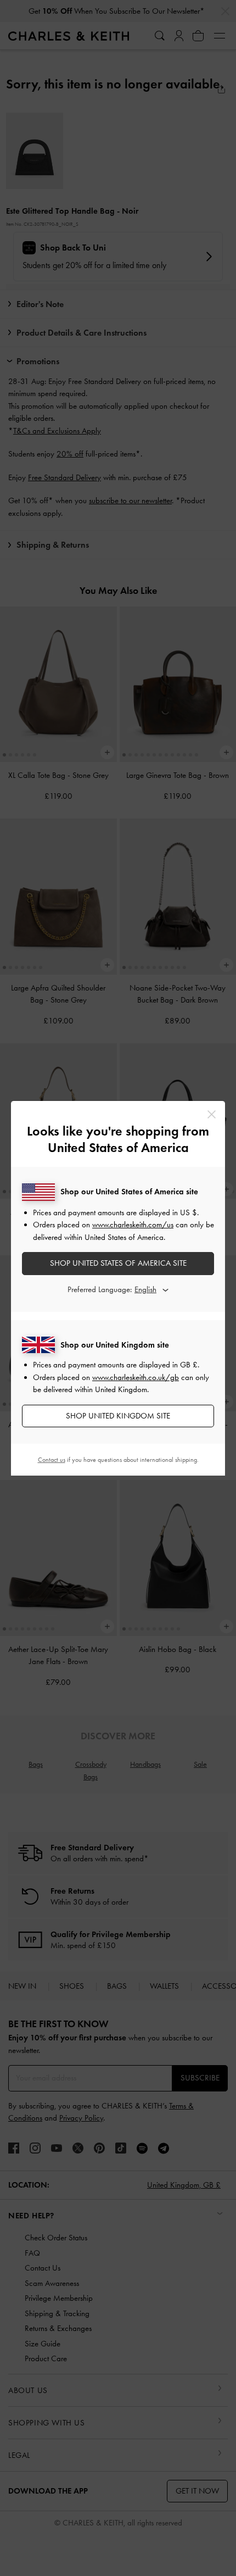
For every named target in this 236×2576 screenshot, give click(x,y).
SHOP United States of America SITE (118, 1263)
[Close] (212, 1114)
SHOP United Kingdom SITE (118, 1416)
